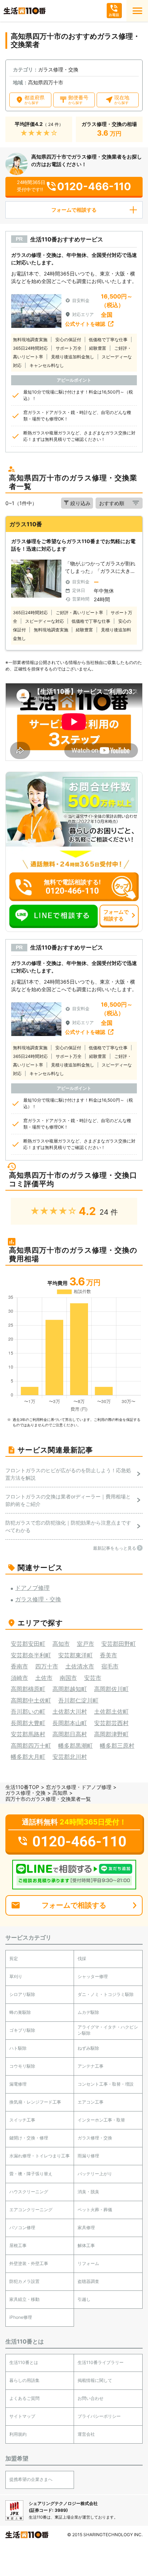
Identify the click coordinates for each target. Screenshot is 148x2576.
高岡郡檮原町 (28, 1689)
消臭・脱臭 (88, 2192)
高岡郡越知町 (70, 1689)
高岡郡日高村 (70, 1734)
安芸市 (93, 1678)
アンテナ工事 (91, 2066)
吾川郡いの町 (28, 1711)
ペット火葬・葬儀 (95, 2210)
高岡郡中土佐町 (31, 1700)
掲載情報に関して (95, 2380)
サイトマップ (22, 2416)
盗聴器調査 (88, 2281)
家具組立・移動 (24, 2299)
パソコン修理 (22, 2227)
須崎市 (19, 1678)
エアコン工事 (91, 2102)
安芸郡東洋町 (75, 1655)
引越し (84, 2299)
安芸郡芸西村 (111, 1723)
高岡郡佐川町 (111, 1689)
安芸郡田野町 (119, 1644)
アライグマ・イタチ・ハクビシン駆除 (108, 2030)
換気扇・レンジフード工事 (35, 2102)
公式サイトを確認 (85, 324)
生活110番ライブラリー (101, 2362)
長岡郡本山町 (70, 1723)
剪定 (14, 1958)
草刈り (16, 1976)
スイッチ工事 (22, 2120)
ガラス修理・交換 (26, 1793)
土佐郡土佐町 (111, 1711)
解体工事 (86, 2245)
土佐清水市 (80, 1666)
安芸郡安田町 (28, 1644)
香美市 (108, 1655)
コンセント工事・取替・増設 (106, 2084)
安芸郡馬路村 (28, 1734)
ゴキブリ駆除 (22, 2030)
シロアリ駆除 (22, 1994)
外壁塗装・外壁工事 (29, 2263)
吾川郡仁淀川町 (78, 1700)
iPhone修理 (21, 2317)
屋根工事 (18, 2245)
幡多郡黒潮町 (75, 1746)
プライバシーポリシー (99, 2416)
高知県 (60, 1793)
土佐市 (44, 1678)
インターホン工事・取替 (101, 2120)
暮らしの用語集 (24, 2380)
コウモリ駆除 (22, 2066)
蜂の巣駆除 (20, 2012)
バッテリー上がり (95, 2174)
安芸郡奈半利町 (31, 1655)
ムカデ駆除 (88, 2012)
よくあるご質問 (24, 2398)
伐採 (82, 1958)
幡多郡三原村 (117, 1746)
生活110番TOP (22, 1787)
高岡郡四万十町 (31, 1746)
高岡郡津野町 (111, 1734)
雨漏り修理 (88, 2156)
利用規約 (18, 2434)
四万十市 (47, 1666)
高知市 (61, 1644)
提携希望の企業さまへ (31, 2479)
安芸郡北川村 (70, 1757)
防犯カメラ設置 (24, 2281)
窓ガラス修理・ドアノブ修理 (79, 1787)
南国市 (68, 1678)
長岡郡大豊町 (28, 1723)
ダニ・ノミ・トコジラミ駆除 (106, 1994)
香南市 (19, 1666)
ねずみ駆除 (88, 2048)
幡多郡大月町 (28, 1757)
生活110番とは (24, 2362)
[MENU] (137, 11)
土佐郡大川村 (70, 1711)
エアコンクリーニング (31, 2210)
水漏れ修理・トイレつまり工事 (40, 2156)
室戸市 (85, 1644)
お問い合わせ (91, 2398)
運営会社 (86, 2434)
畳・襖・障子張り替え (31, 2174)
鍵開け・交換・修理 (29, 2138)
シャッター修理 (93, 1976)
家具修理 (86, 2227)
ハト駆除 (18, 2048)
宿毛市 (110, 1666)
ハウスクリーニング (29, 2192)
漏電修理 (18, 2084)
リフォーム (88, 2263)
